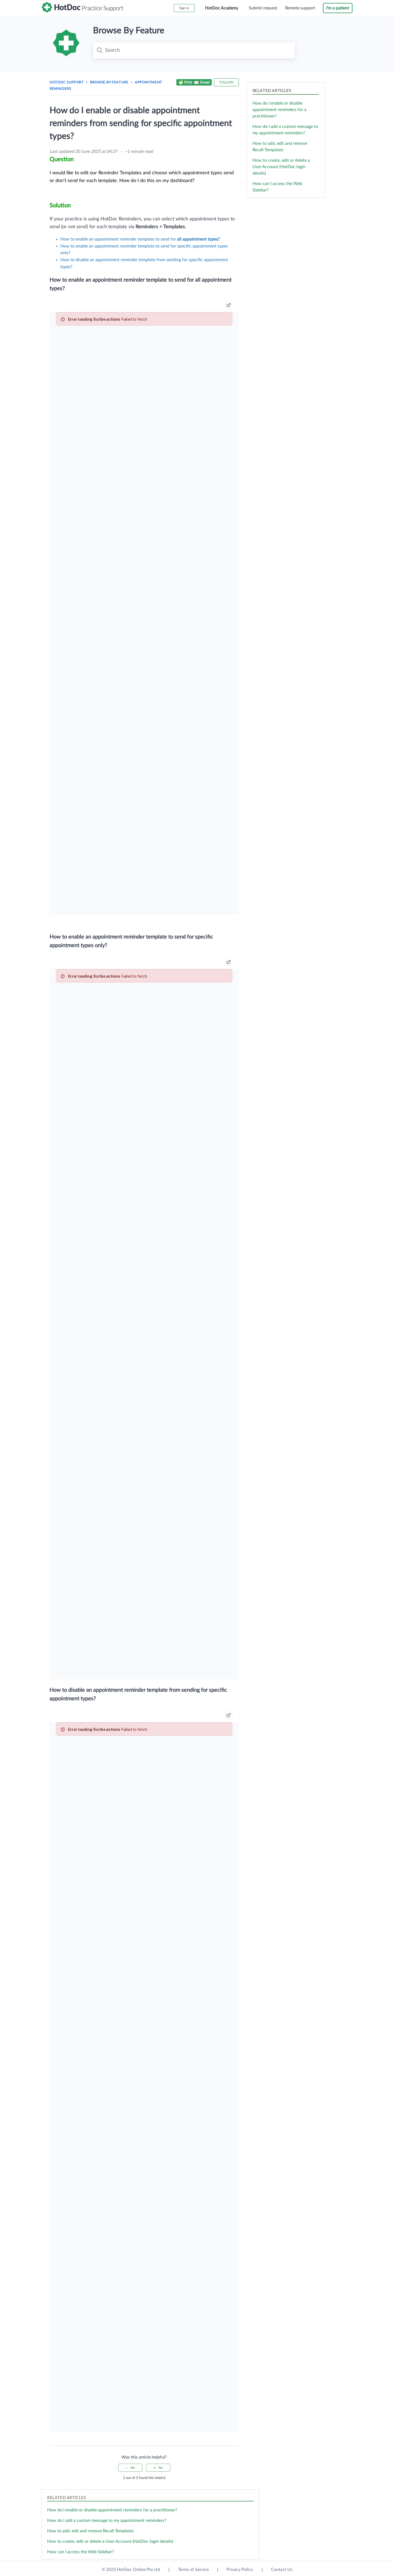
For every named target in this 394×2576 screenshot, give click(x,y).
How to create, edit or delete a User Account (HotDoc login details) (281, 167)
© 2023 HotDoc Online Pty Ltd (131, 2570)
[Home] (83, 11)
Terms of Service (193, 2570)
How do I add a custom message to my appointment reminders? (107, 2520)
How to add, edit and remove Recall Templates (90, 2531)
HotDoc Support (67, 82)
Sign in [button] (184, 8)
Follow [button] (226, 82)
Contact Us (282, 2570)
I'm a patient (338, 8)
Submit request (263, 8)
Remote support (300, 8)
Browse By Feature (109, 82)
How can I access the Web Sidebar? (81, 2552)
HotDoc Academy (222, 8)
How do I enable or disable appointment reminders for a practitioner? (279, 110)
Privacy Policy (240, 2570)
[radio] (130, 2468)
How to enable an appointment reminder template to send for (140, 239)
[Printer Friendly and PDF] (194, 83)
